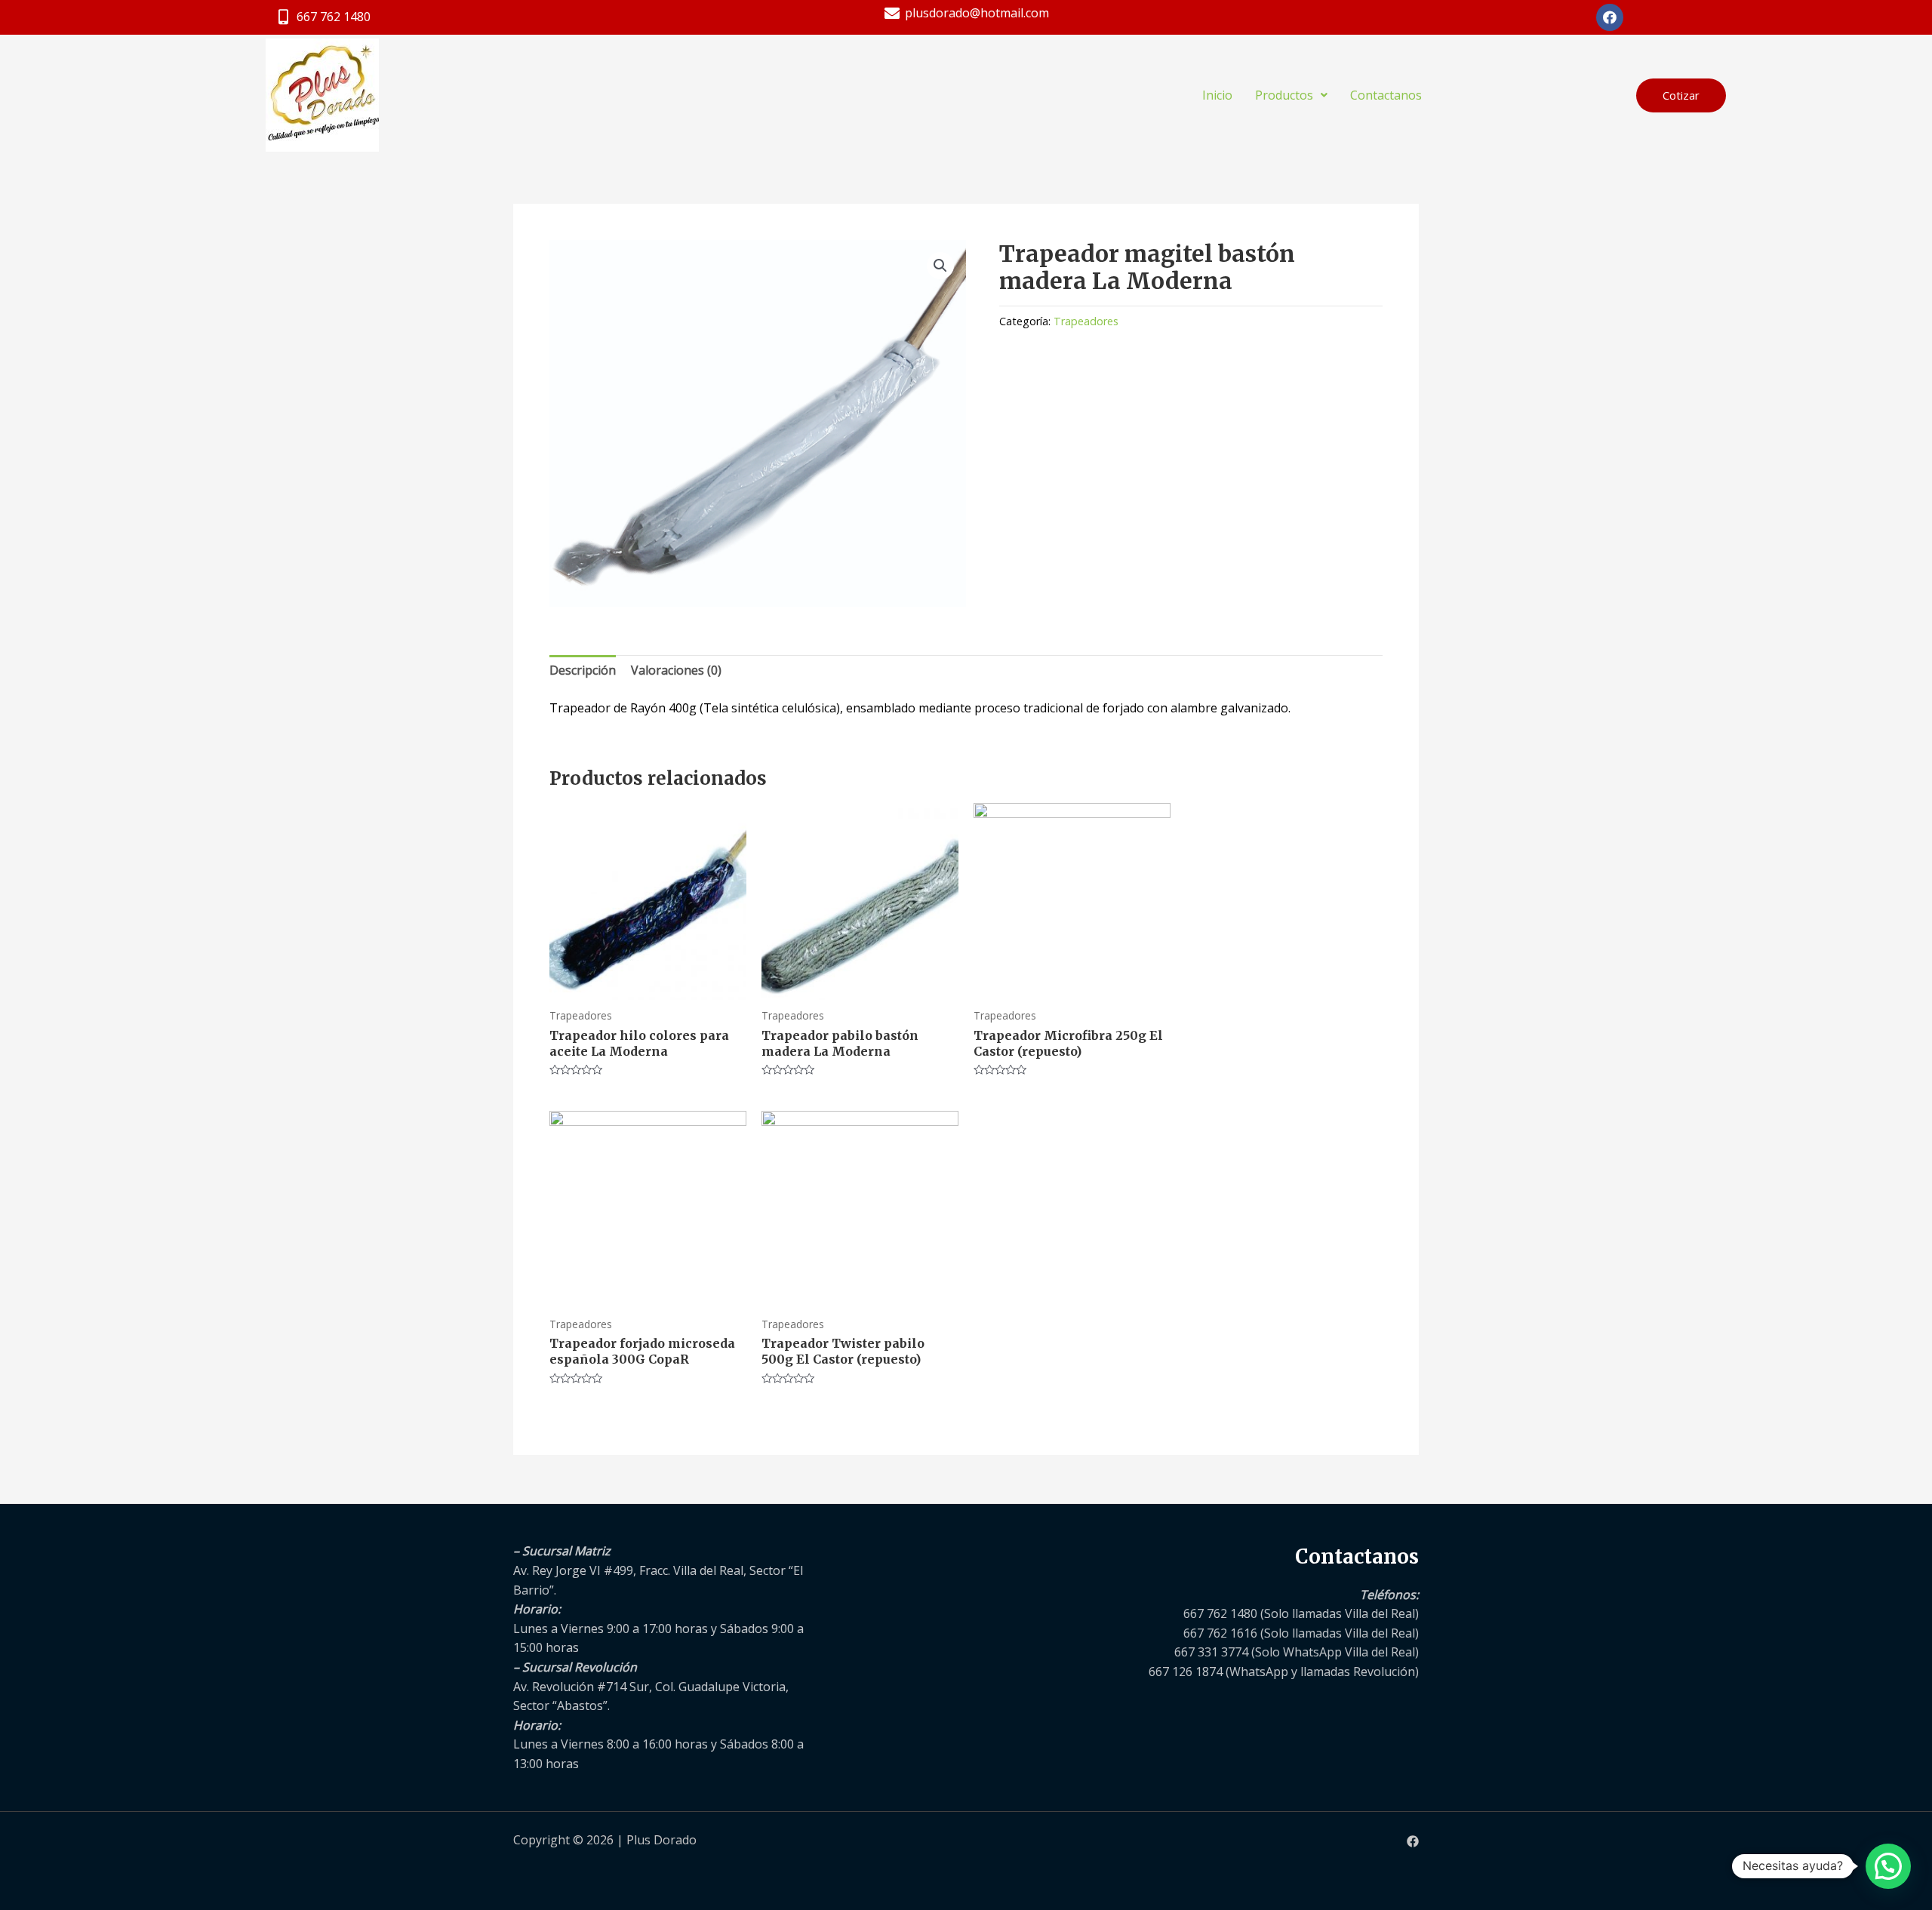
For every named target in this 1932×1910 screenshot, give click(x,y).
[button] (1681, 95)
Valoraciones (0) (676, 670)
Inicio (1217, 95)
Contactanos (1386, 95)
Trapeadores (1086, 321)
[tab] (583, 671)
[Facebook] (1413, 1841)
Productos (1284, 95)
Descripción (583, 670)
